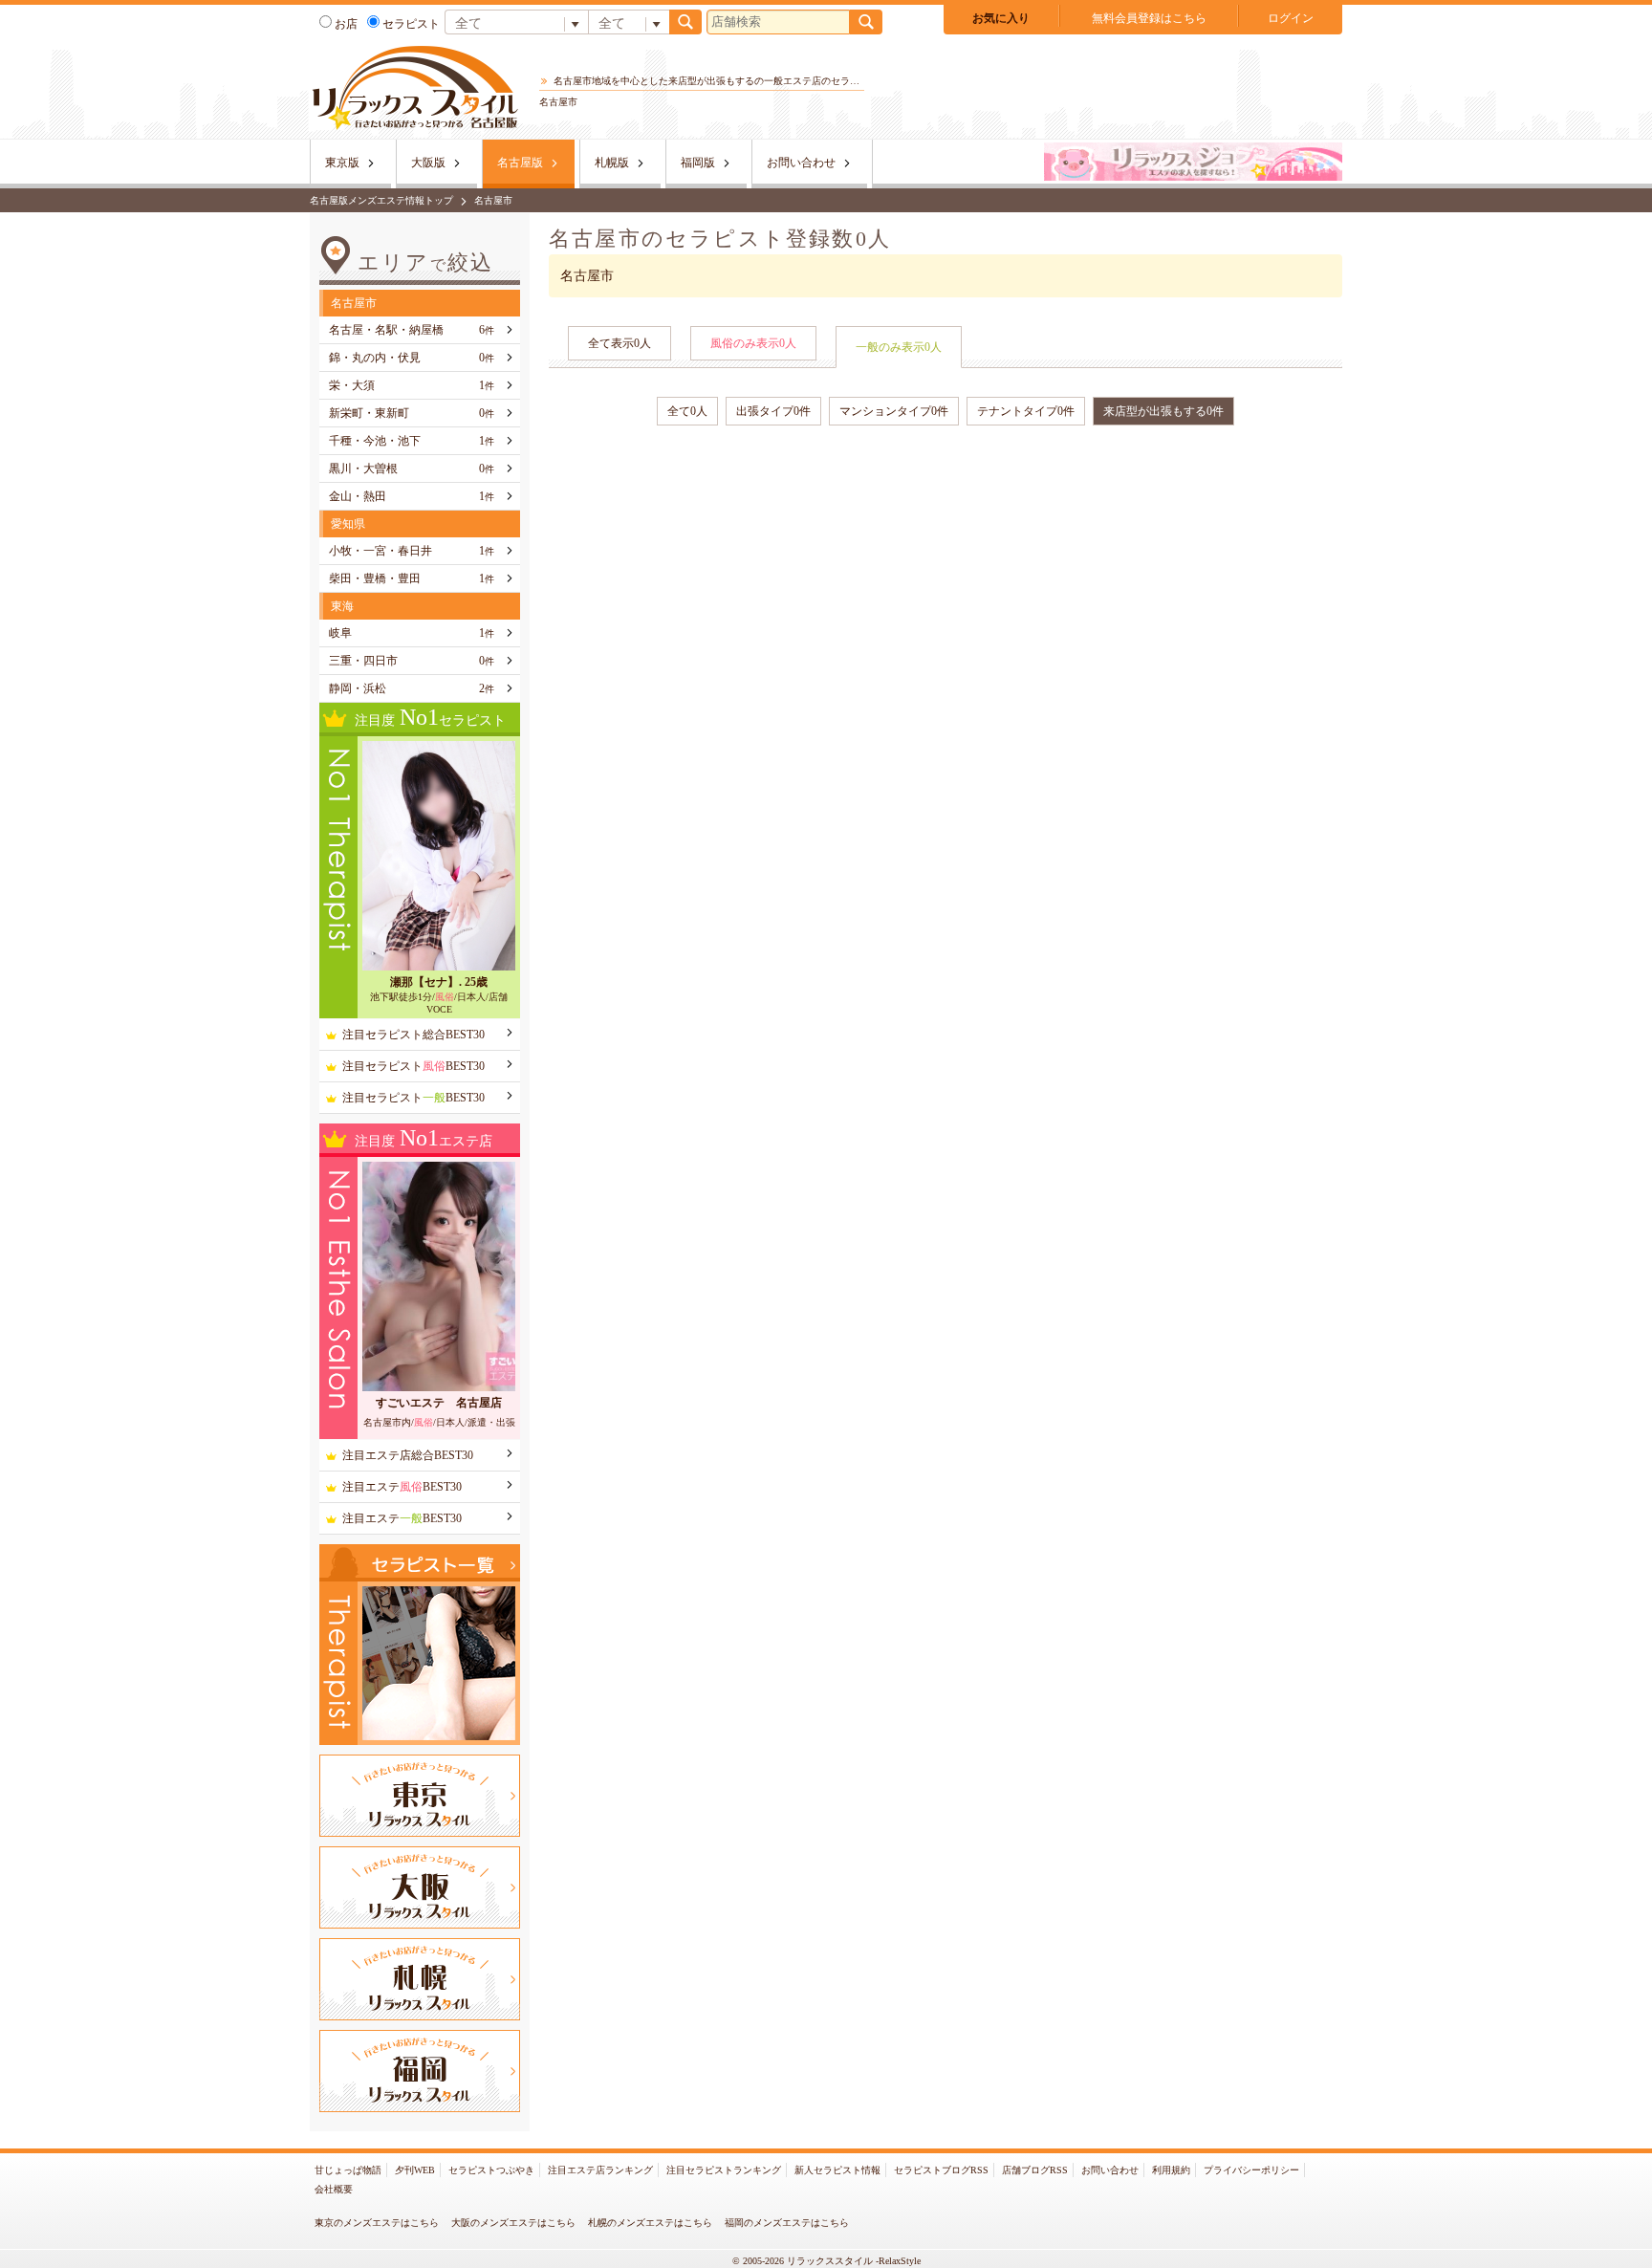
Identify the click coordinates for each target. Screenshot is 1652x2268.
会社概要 (334, 2189)
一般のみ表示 (899, 347)
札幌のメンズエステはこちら (650, 2223)
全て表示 (619, 343)
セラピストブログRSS (941, 2170)
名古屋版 (520, 163)
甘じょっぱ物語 (348, 2170)
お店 (346, 24)
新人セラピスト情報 (837, 2170)
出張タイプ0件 (773, 411)
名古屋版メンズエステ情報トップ (381, 200)
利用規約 (1171, 2170)
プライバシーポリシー (1251, 2170)
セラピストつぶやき (491, 2170)
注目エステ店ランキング (600, 2170)
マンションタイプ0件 (894, 411)
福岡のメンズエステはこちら (787, 2223)
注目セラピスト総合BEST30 (413, 1035)
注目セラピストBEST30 (413, 1066)
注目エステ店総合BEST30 (408, 1455)
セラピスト (411, 24)
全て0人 (687, 411)
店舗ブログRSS (1035, 2170)
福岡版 (698, 163)
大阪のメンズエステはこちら (513, 2223)
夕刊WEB (415, 2170)
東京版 (342, 163)
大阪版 (428, 163)
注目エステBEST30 (402, 1487)
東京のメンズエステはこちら (377, 2223)
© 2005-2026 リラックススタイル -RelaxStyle (826, 2261)
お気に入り (1001, 18)
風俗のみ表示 (753, 343)
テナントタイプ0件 (1026, 411)
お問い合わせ (801, 163)
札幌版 (612, 163)
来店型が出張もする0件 (1163, 411)
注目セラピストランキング (724, 2170)
